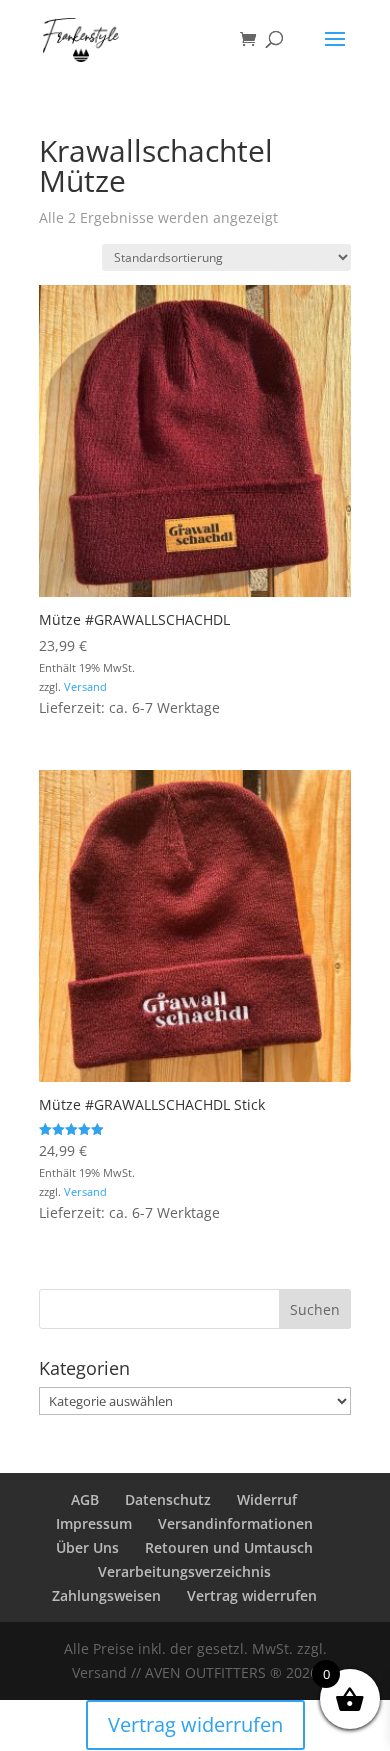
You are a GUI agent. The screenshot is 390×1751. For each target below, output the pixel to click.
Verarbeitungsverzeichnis (184, 1571)
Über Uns (87, 1547)
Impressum (94, 1523)
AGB (85, 1499)
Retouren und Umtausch (229, 1547)
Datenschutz (168, 1499)
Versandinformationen (235, 1523)
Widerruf (267, 1499)
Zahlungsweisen (106, 1595)
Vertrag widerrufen (252, 1595)
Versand (85, 686)
